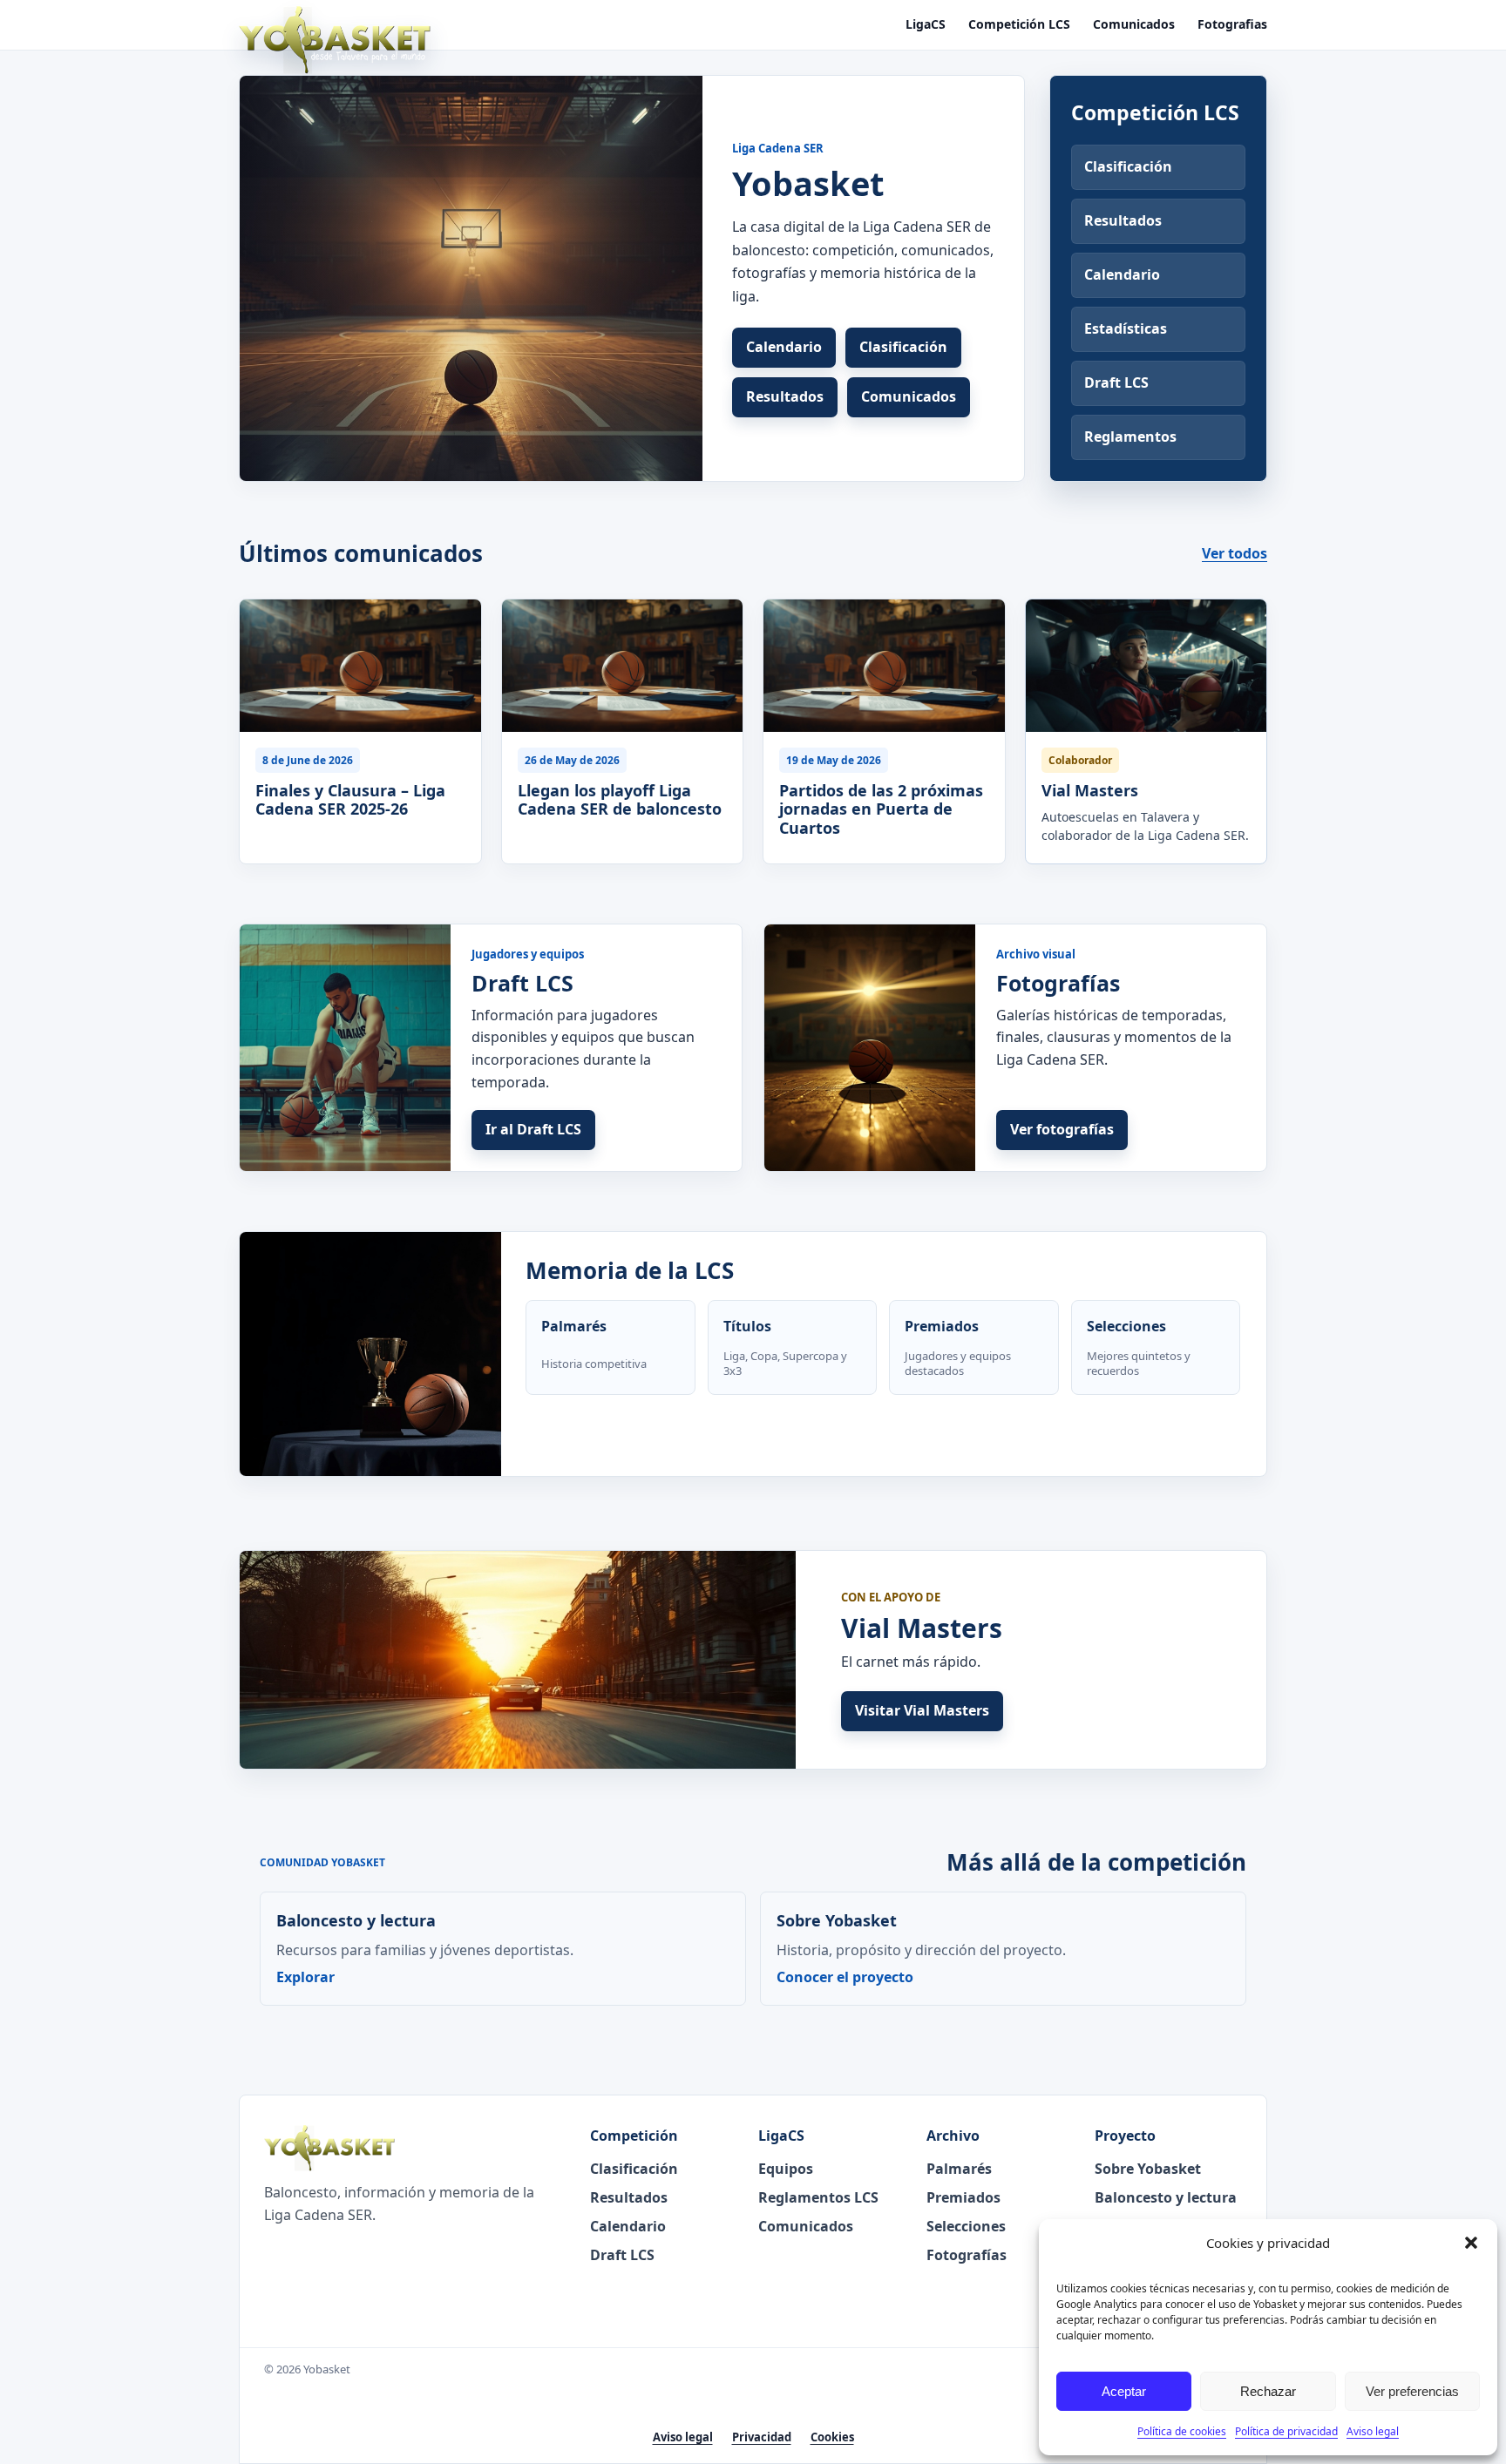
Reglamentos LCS (818, 2197)
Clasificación (903, 347)
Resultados (785, 396)
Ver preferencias (1412, 2391)
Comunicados (1134, 25)
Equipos (786, 2169)
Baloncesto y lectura (1166, 2197)
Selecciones (966, 2226)
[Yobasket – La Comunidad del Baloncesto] (335, 40)
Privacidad (762, 2437)
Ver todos (1235, 553)
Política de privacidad (1286, 2431)
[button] (1471, 2243)
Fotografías (967, 2255)
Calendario (784, 347)
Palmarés (959, 2169)
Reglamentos (1130, 437)
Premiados (963, 2197)
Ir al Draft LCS (533, 1129)
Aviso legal (1373, 2431)
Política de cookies (1182, 2431)
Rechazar (1268, 2391)
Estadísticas (1126, 328)
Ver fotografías (1062, 1129)
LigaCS (926, 25)
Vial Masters (1090, 790)
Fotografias (1232, 25)
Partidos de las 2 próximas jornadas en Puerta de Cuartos (881, 809)
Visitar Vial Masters (922, 1710)
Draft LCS (1116, 382)
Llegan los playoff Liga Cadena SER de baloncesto (620, 799)
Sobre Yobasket (1148, 2169)
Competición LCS (1019, 25)
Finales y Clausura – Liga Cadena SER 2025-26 (350, 799)
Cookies (832, 2437)
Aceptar (1124, 2391)
